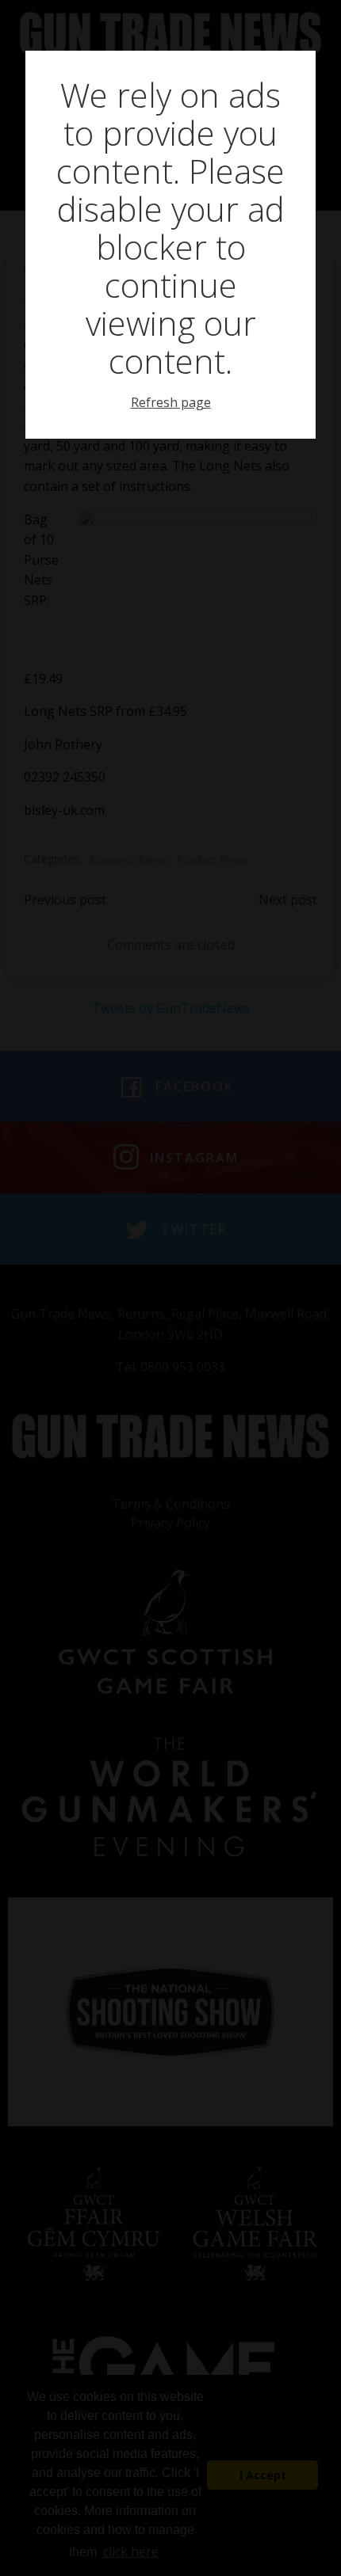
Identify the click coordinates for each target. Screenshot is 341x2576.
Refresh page (171, 402)
